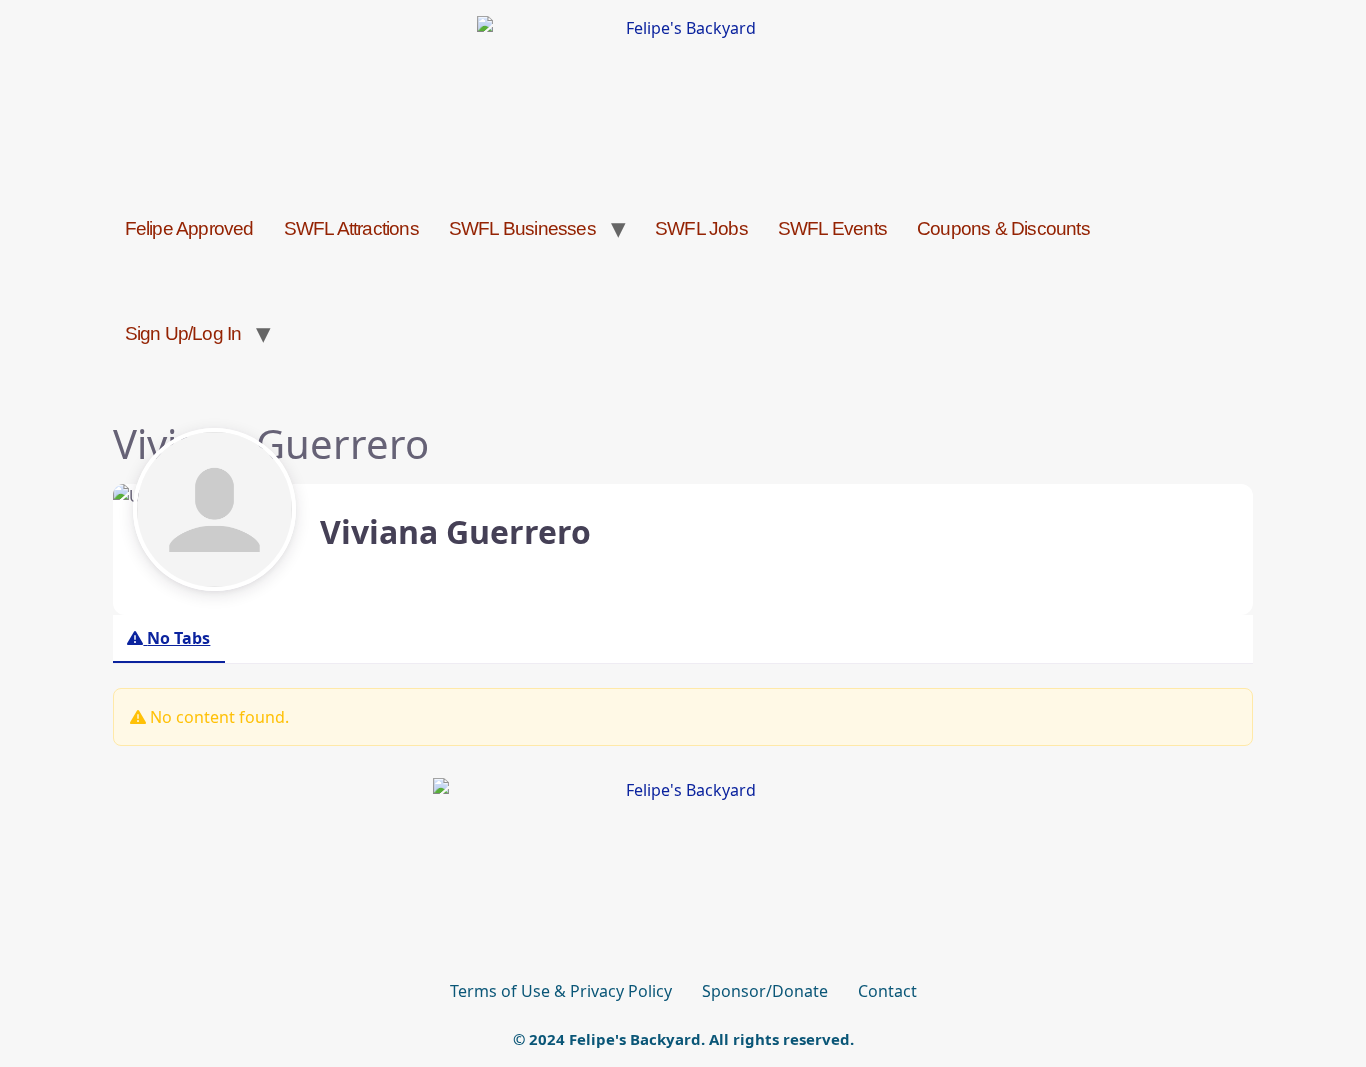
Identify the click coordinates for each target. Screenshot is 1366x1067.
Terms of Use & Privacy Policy (561, 991)
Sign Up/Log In (183, 333)
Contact (887, 991)
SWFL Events (832, 228)
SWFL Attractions (351, 228)
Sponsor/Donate (765, 991)
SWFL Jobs (701, 228)
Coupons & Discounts (1003, 228)
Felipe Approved (189, 228)
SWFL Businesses (522, 228)
